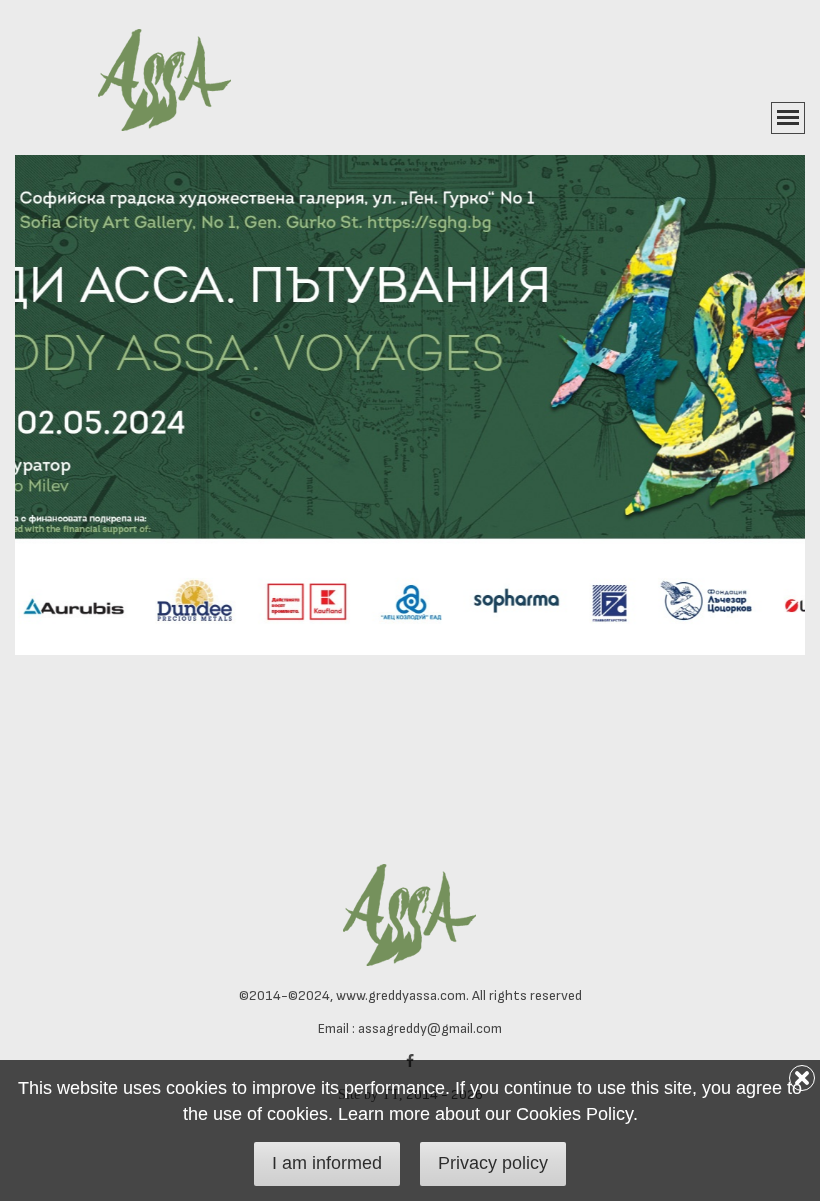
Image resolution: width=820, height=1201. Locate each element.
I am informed (327, 1163)
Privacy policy (493, 1163)
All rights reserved (527, 995)
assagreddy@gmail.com (430, 1028)
